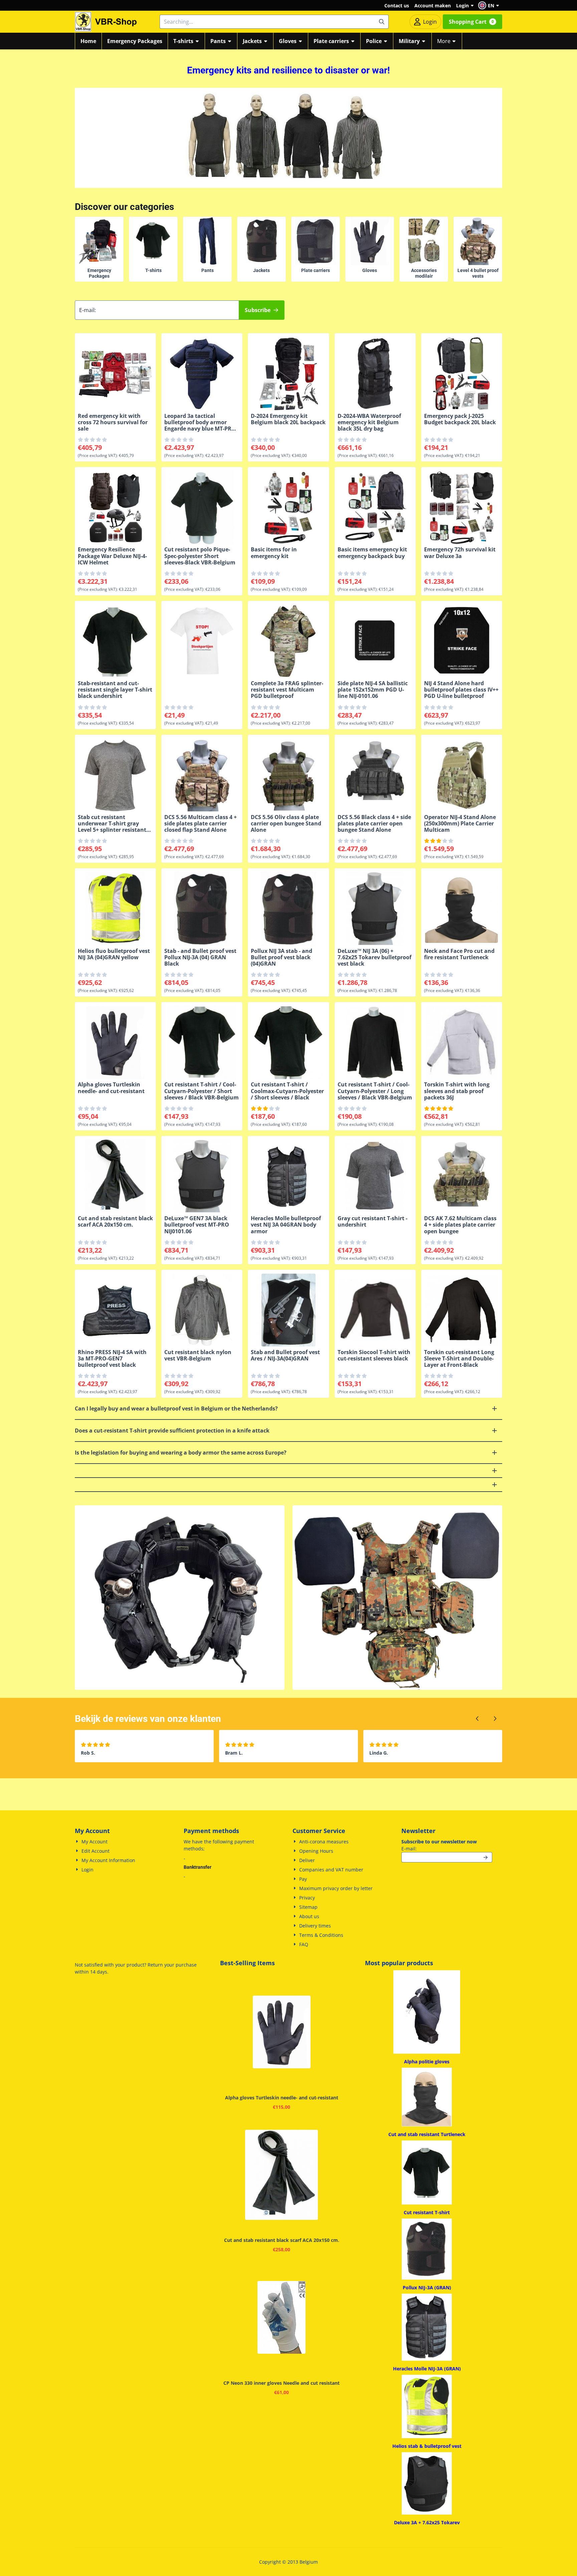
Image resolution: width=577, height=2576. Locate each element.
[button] (490, 5)
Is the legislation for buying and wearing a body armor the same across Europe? (181, 1453)
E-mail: (447, 1848)
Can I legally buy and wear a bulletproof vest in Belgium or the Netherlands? (176, 1408)
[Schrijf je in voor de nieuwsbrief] (486, 1857)
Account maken (433, 6)
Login (462, 6)
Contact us (397, 6)
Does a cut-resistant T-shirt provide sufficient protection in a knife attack (172, 1431)
